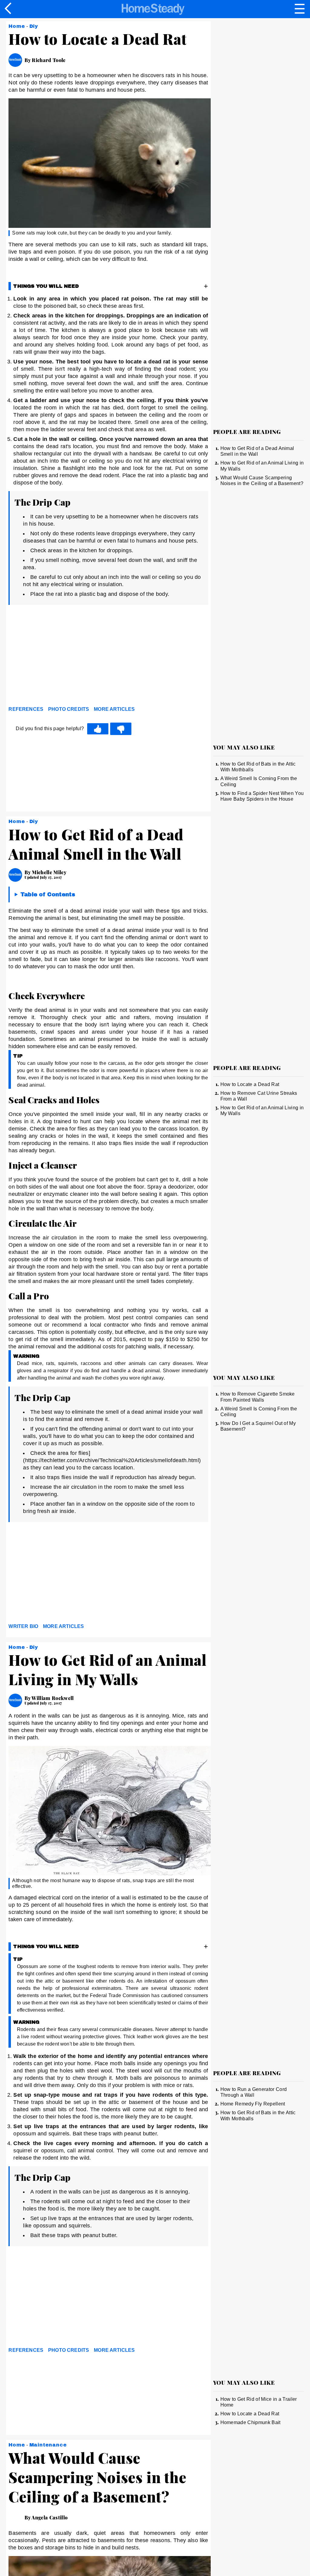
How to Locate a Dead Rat (250, 1084)
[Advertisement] (63, 657)
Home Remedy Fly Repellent (253, 2104)
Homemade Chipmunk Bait (251, 2422)
